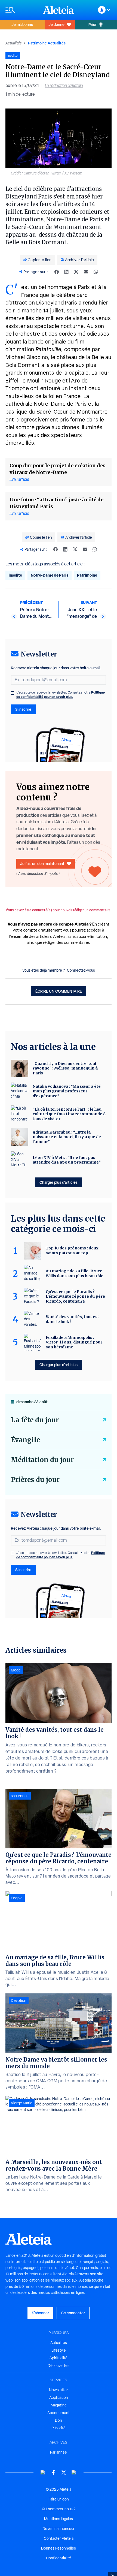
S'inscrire (23, 709)
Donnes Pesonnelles (59, 2548)
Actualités (13, 43)
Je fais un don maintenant (42, 864)
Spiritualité (59, 2358)
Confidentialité (59, 2558)
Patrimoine (87, 575)
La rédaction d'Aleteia (64, 85)
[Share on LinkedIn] (66, 272)
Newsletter (59, 2390)
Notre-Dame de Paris (50, 575)
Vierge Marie (22, 2103)
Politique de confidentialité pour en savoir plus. (61, 695)
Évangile (25, 1440)
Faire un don (59, 2499)
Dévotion (19, 2000)
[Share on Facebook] (57, 272)
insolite (15, 575)
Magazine (59, 2405)
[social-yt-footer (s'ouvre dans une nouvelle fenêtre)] (43, 2473)
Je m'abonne (22, 24)
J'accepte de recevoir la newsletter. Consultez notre (61, 695)
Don (59, 2420)
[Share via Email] (86, 272)
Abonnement (59, 2413)
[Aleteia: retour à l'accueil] (59, 10)
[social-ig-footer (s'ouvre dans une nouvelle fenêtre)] (74, 2473)
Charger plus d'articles (59, 1182)
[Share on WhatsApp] (96, 272)
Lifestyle (59, 2350)
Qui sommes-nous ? (59, 2509)
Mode (16, 1670)
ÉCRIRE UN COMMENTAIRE (59, 991)
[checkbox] (13, 693)
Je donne (56, 24)
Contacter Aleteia (59, 2538)
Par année (59, 2452)
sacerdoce (20, 1796)
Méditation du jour (42, 1460)
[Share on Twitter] (76, 272)
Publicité (59, 2428)
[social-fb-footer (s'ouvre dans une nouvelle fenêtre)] (53, 2473)
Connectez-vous (81, 970)
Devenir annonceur (59, 2529)
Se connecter (73, 2313)
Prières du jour (35, 1480)
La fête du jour (35, 1420)
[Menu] (21, 10)
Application (59, 2397)
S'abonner (40, 2313)
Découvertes (59, 2366)
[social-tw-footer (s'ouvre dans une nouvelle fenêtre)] (64, 2473)
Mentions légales (59, 2519)
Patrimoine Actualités (47, 43)
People (17, 1898)
